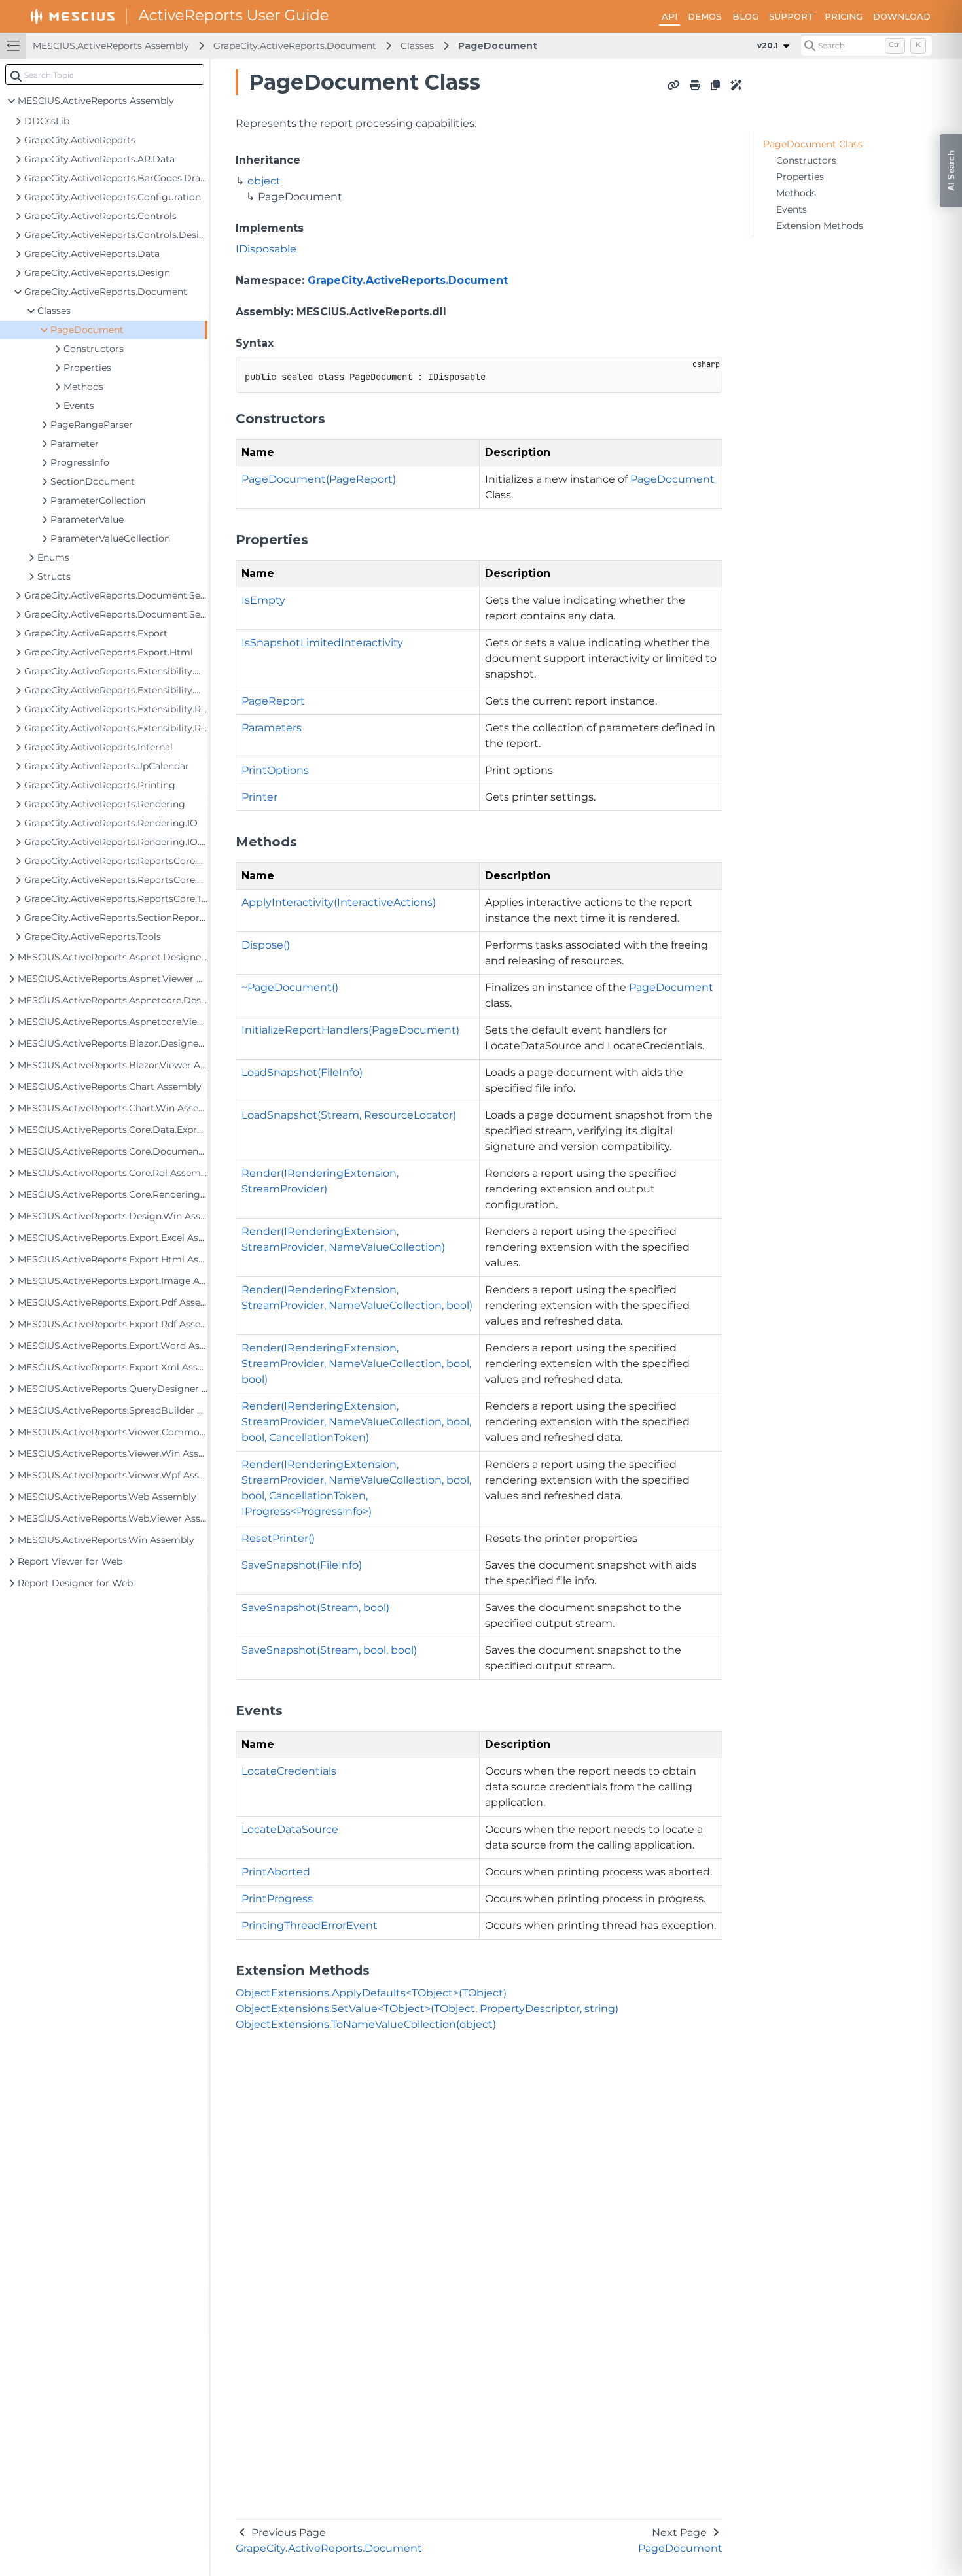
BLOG (745, 16)
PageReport (273, 701)
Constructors (806, 160)
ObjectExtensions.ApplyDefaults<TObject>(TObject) (371, 1993)
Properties (800, 177)
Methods (796, 193)
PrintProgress (277, 1899)
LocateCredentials (289, 1771)
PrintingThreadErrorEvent (310, 1925)
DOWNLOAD (902, 16)
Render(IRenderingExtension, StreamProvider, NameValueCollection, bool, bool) (356, 1364)
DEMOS (705, 16)
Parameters (272, 728)
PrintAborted (276, 1872)
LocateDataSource (290, 1829)
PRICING (844, 16)
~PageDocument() (290, 987)
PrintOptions (275, 770)
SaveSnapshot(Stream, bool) (315, 1608)
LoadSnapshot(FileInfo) (302, 1072)
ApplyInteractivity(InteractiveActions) (339, 902)
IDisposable (266, 249)
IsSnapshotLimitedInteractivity (322, 643)
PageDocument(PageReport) (319, 479)
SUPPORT (792, 16)
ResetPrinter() (278, 1538)
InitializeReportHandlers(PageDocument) (350, 1030)
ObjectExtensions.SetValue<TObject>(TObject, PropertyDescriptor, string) (427, 2009)
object (264, 181)
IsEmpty (263, 600)
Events (792, 209)
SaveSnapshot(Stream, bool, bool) (329, 1650)
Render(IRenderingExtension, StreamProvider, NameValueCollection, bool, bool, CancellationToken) (356, 1422)
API (669, 16)
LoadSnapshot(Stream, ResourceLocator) (349, 1115)
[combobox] (105, 75)
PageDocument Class (813, 144)
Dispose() (266, 945)
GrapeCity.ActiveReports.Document (295, 46)
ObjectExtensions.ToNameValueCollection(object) (366, 2024)
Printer (259, 797)
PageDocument (498, 46)
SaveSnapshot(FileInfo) (302, 1565)
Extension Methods (820, 226)
